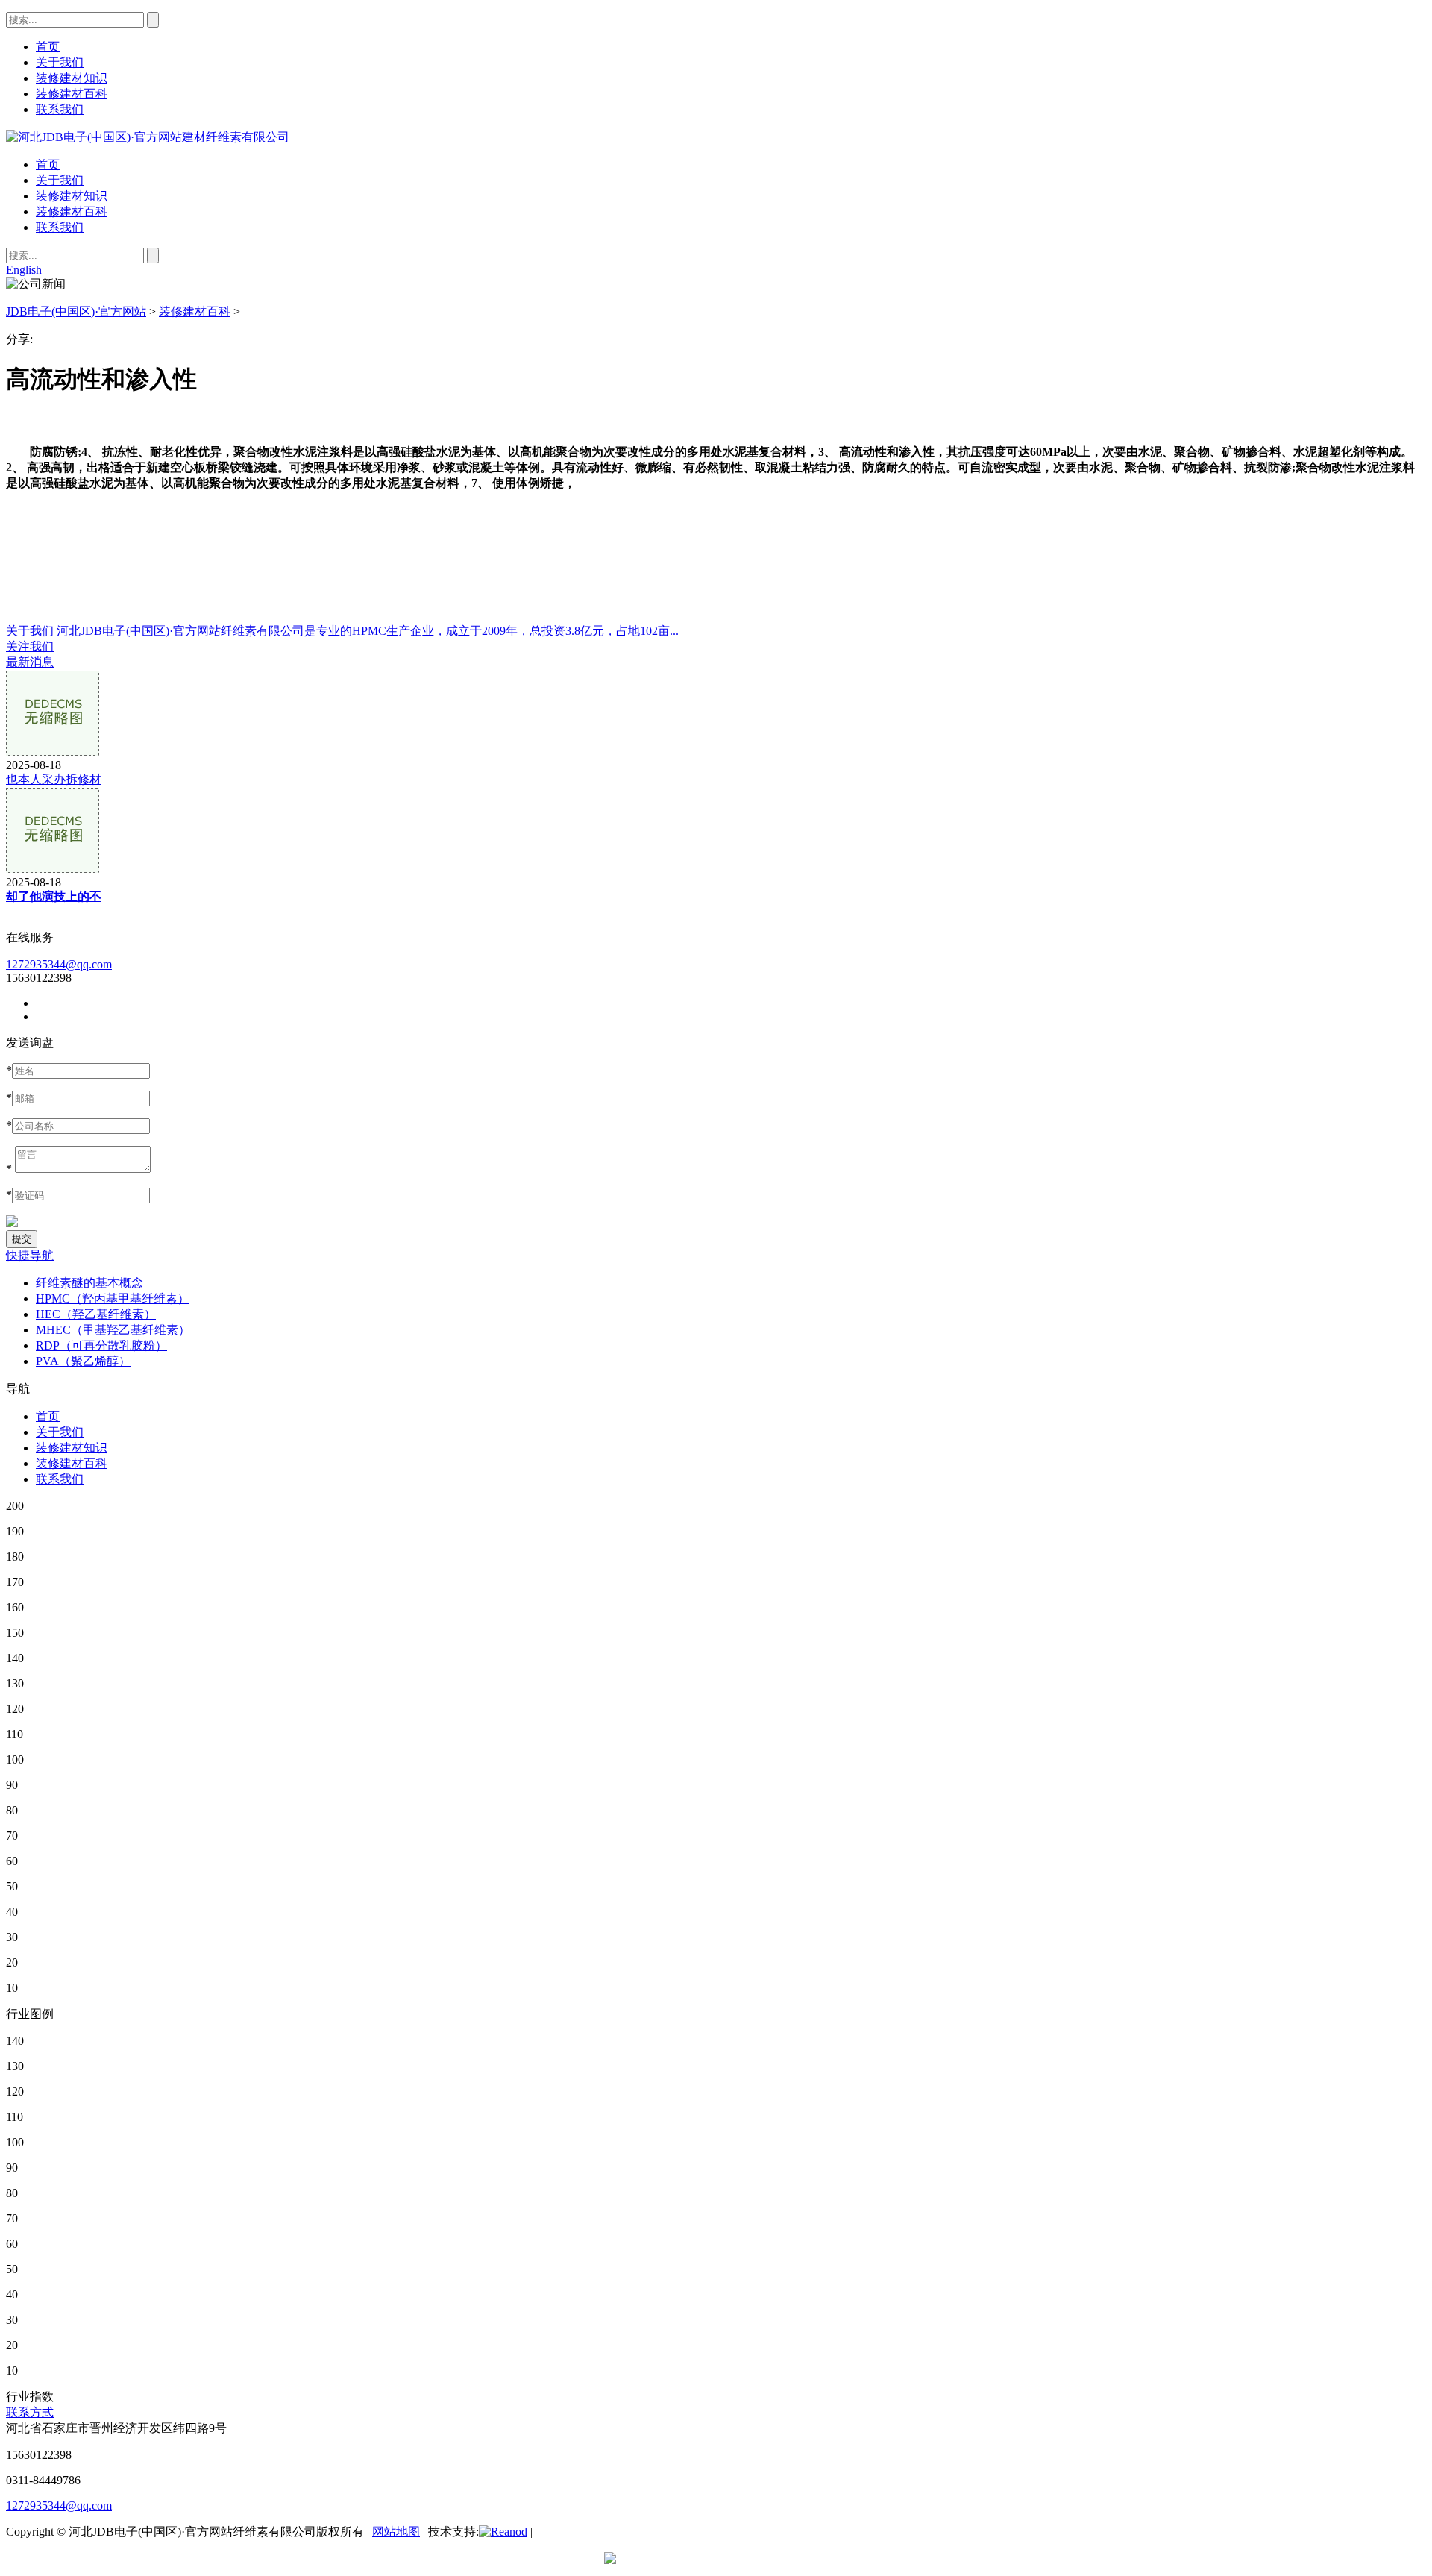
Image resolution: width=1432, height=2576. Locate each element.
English (24, 270)
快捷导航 (30, 1255)
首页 (48, 164)
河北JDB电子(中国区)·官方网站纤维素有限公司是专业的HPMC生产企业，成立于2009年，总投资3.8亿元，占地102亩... (368, 631)
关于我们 (60, 180)
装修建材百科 (72, 211)
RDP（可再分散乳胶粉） (101, 1345)
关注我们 (30, 646)
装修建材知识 (72, 196)
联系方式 (30, 2412)
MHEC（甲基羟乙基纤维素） (113, 1330)
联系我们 (60, 227)
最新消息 (30, 662)
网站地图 (396, 2532)
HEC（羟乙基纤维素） (96, 1314)
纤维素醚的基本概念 (89, 1283)
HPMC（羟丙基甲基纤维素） (113, 1298)
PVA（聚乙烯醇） (83, 1361)
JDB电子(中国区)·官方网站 (76, 311)
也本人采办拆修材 (54, 779)
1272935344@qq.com (59, 964)
